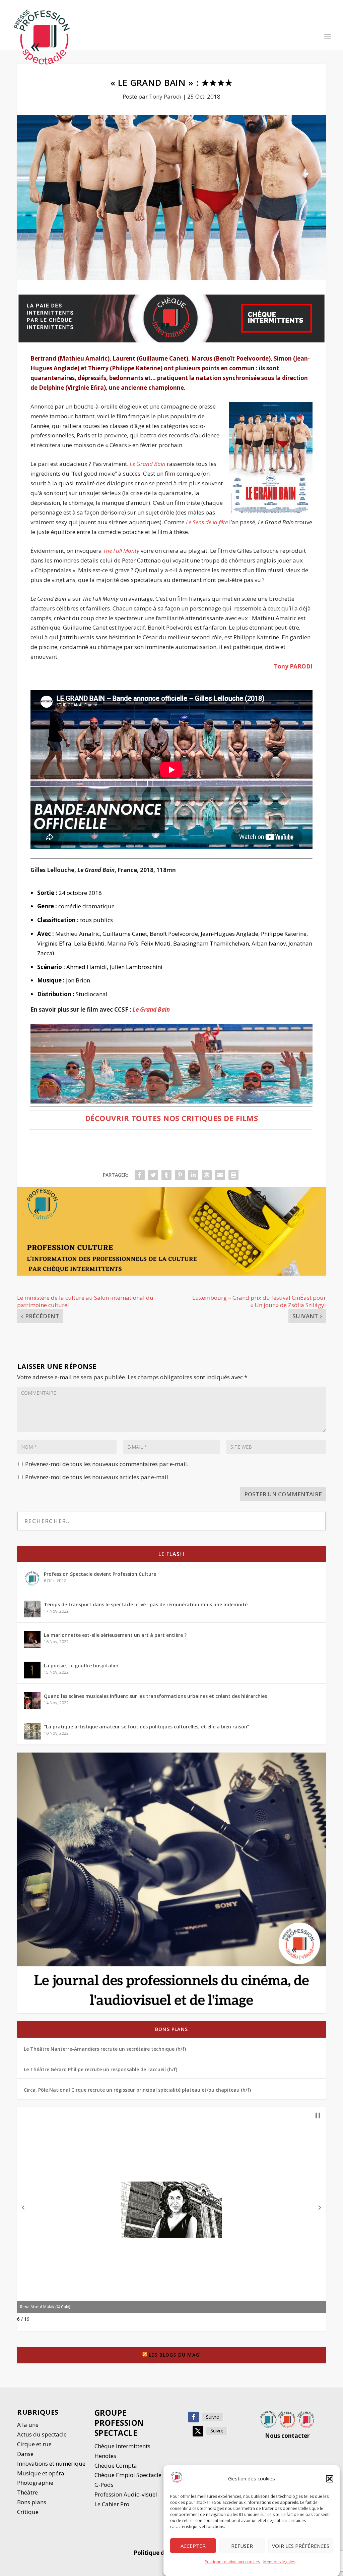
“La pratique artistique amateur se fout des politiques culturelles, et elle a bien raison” (147, 1727)
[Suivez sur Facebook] (194, 2417)
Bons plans (171, 2029)
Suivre (213, 2417)
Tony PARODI (293, 666)
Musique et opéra (41, 2473)
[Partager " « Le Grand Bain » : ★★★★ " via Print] (233, 1175)
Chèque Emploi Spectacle (128, 2475)
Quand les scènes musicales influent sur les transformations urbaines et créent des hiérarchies (155, 1696)
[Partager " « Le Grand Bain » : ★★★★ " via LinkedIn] (193, 1175)
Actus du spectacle (42, 2434)
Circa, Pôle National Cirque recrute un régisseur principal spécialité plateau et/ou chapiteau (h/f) (137, 2090)
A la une (28, 2425)
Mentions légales (279, 2562)
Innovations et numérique (51, 2463)
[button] (330, 2479)
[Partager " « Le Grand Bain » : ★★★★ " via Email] (220, 1175)
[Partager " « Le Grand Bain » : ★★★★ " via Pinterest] (180, 1175)
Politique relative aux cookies (232, 2562)
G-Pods (104, 2485)
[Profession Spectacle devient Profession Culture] (32, 1578)
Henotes (105, 2456)
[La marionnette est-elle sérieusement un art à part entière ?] (32, 1640)
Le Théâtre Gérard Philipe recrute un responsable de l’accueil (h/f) (100, 2069)
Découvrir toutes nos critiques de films (172, 1118)
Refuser (242, 2546)
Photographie (35, 2483)
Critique (28, 2512)
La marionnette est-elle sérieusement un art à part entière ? (115, 1635)
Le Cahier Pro (112, 2504)
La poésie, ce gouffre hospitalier (81, 1666)
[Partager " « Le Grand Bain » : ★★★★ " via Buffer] (207, 1175)
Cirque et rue (34, 2444)
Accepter (193, 2546)
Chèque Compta (116, 2465)
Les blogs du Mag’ (175, 2355)
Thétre (28, 2492)
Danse (26, 2454)
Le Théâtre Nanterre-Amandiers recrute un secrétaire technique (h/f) (105, 2049)
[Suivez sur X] (198, 2431)
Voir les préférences (301, 2546)
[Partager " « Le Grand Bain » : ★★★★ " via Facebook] (140, 1175)
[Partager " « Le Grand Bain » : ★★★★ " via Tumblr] (166, 1175)
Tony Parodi (165, 96)
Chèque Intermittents (122, 2446)
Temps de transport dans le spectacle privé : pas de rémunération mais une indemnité (146, 1604)
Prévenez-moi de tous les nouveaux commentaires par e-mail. (107, 1464)
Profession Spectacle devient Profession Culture (100, 1574)
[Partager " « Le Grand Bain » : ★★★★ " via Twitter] (153, 1175)
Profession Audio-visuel (126, 2494)
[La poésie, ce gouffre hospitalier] (32, 1670)
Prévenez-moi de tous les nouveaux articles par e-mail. (97, 1477)
